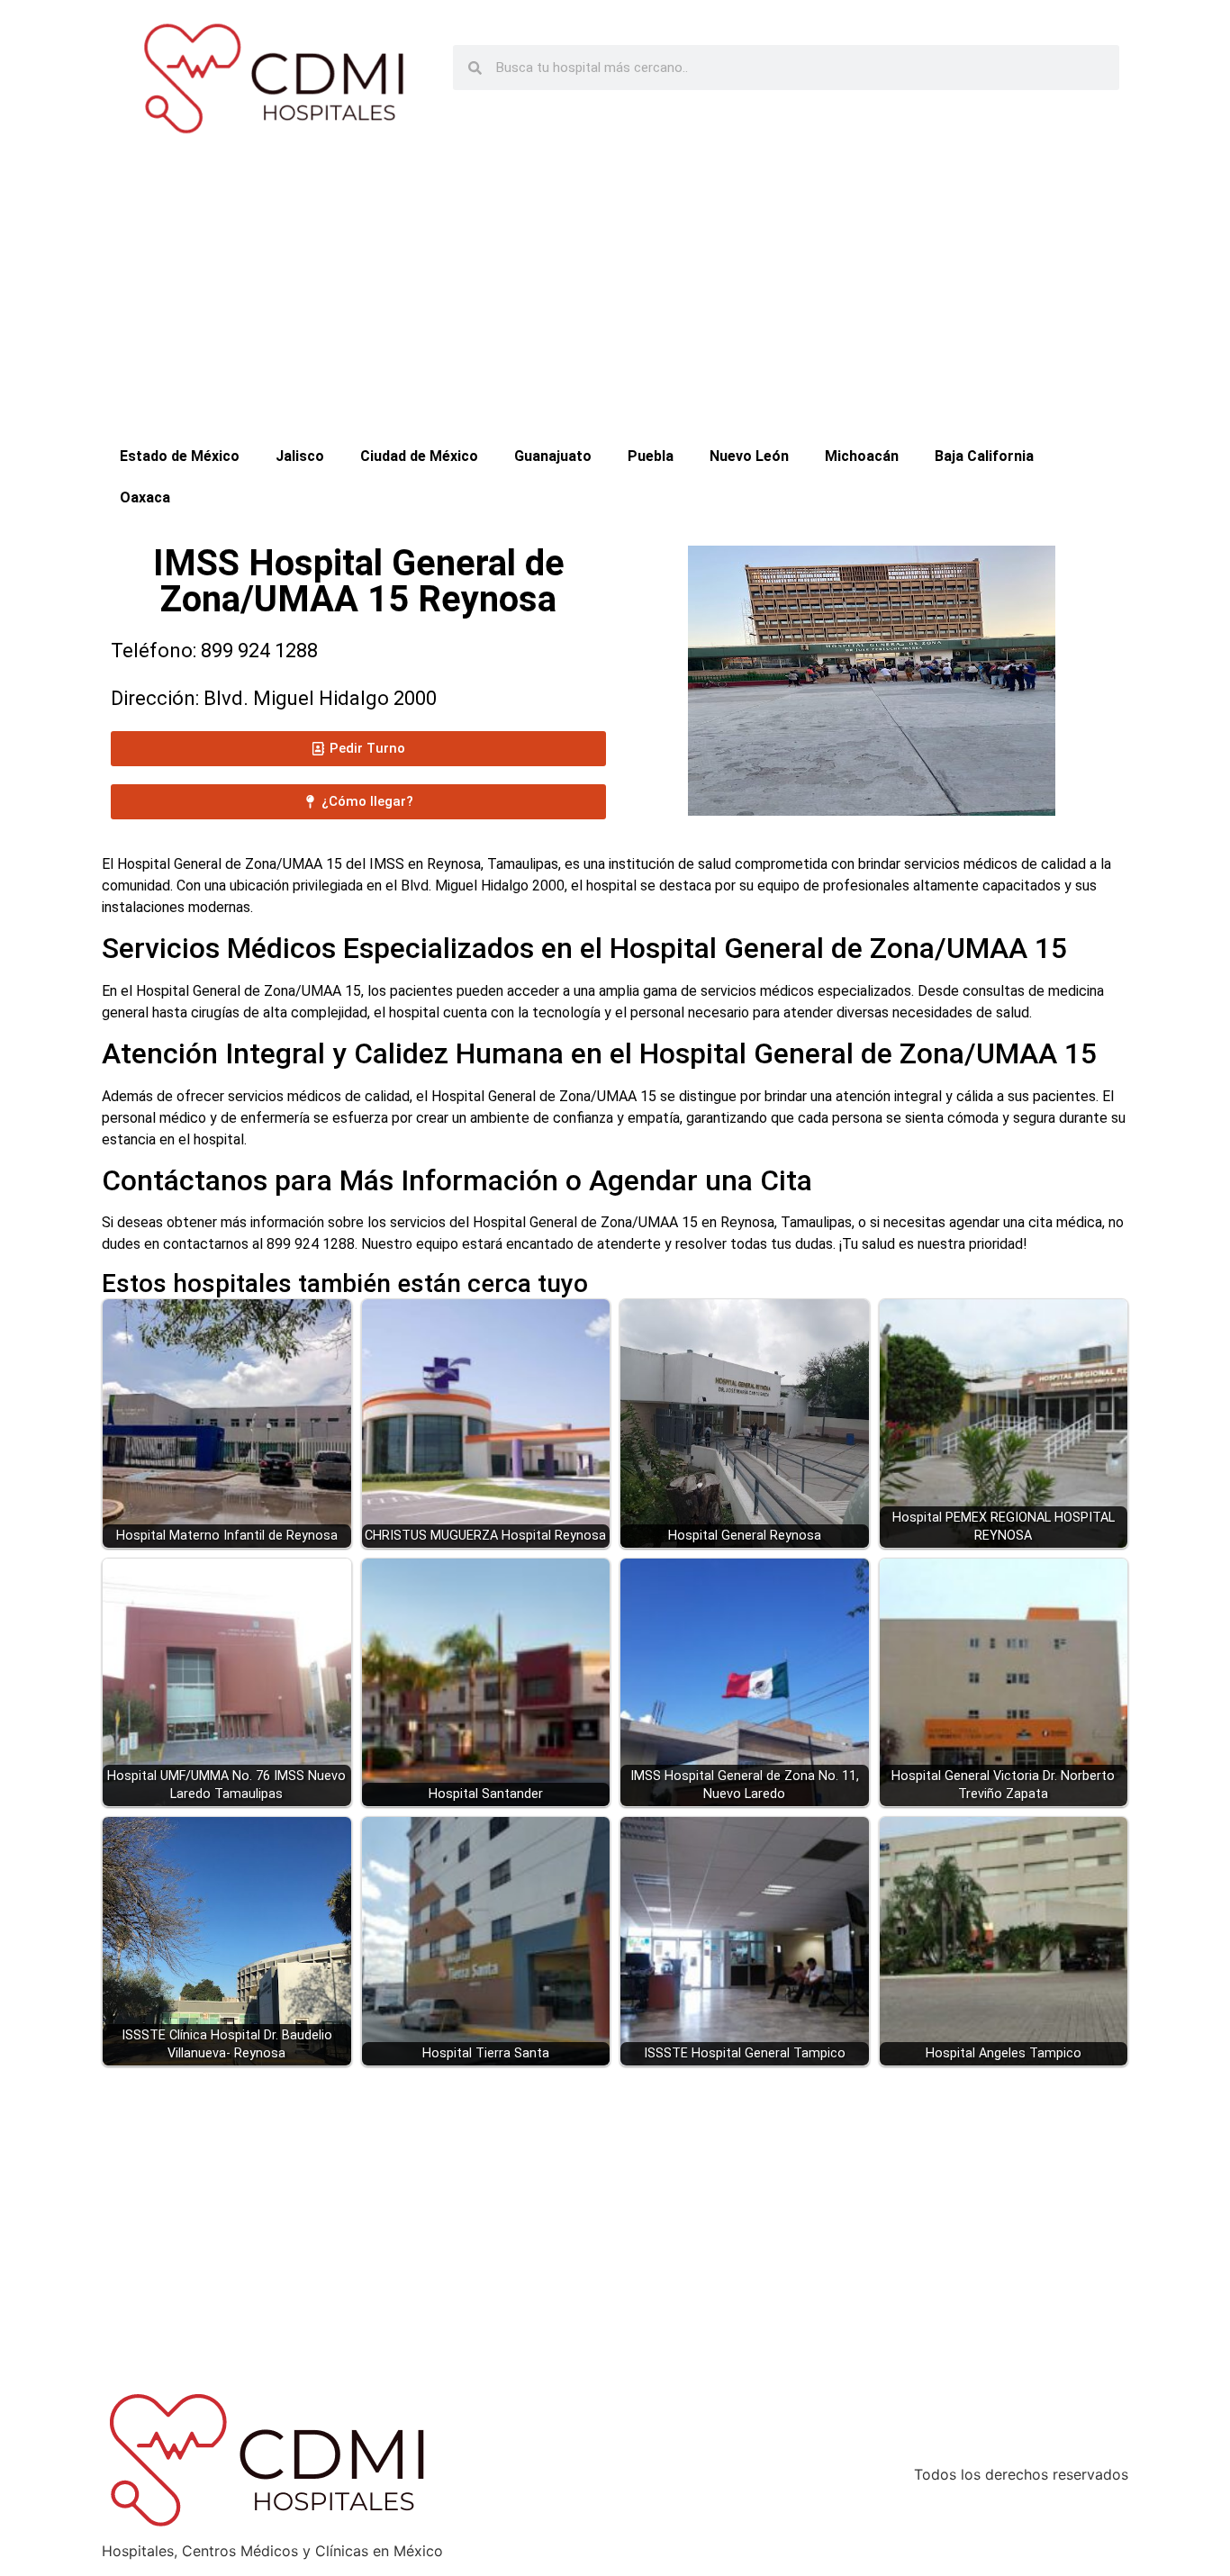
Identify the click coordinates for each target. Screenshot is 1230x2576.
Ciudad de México (419, 456)
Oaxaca (145, 497)
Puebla (651, 456)
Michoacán (862, 456)
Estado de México (180, 456)
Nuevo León (749, 456)
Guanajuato (553, 456)
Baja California (984, 456)
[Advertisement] (615, 301)
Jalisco (300, 456)
